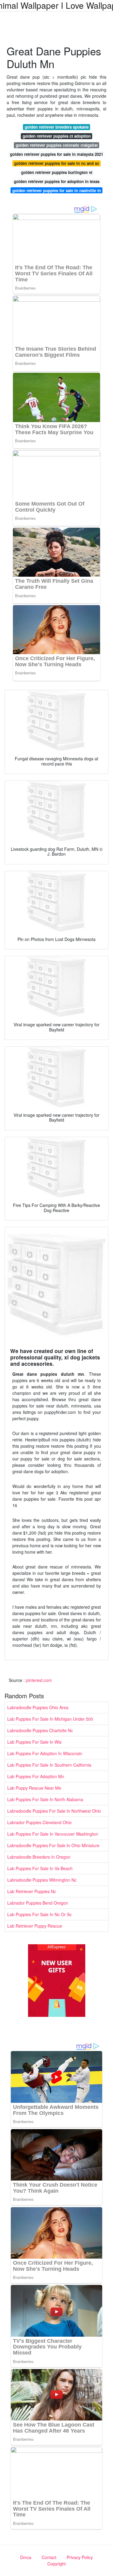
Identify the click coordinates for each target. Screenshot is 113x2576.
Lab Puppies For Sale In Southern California (49, 1765)
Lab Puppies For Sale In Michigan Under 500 (50, 1719)
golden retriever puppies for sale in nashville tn (57, 190)
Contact (49, 2557)
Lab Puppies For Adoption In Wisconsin (45, 1753)
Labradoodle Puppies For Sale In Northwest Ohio (54, 1811)
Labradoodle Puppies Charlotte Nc (40, 1730)
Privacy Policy (80, 2557)
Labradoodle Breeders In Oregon (39, 1857)
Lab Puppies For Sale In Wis (34, 1742)
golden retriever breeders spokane (57, 127)
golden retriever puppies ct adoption (57, 136)
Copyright (56, 2564)
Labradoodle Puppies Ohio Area (38, 1707)
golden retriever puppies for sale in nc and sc (57, 163)
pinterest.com (39, 1680)
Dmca (26, 2557)
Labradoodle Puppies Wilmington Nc (42, 1880)
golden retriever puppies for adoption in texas (57, 181)
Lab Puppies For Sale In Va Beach (40, 1868)
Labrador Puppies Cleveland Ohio (39, 1822)
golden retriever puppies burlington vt (57, 172)
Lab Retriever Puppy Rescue (35, 1926)
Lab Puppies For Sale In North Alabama (45, 1799)
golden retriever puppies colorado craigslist (57, 145)
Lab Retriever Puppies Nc (32, 1891)
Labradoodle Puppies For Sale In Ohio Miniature (53, 1845)
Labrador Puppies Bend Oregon (38, 1903)
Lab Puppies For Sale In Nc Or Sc (39, 1914)
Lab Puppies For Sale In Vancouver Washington (53, 1834)
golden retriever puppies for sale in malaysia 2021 (56, 154)
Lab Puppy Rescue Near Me (34, 1788)
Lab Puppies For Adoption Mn (36, 1776)
